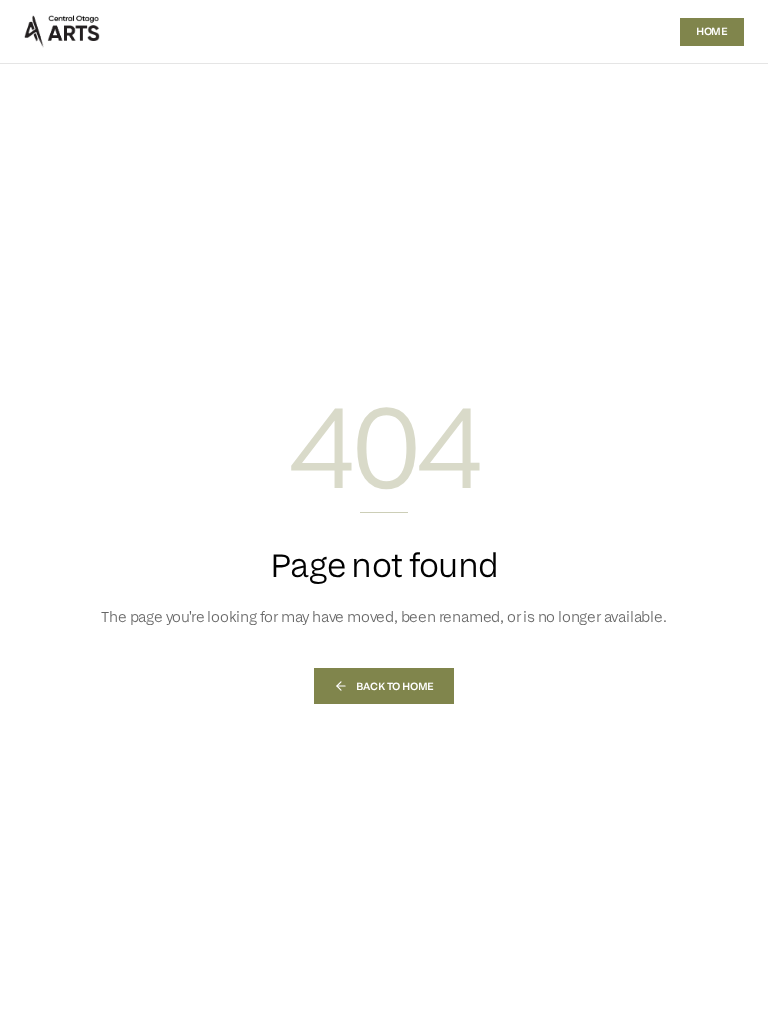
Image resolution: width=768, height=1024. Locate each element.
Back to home (395, 686)
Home (712, 31)
